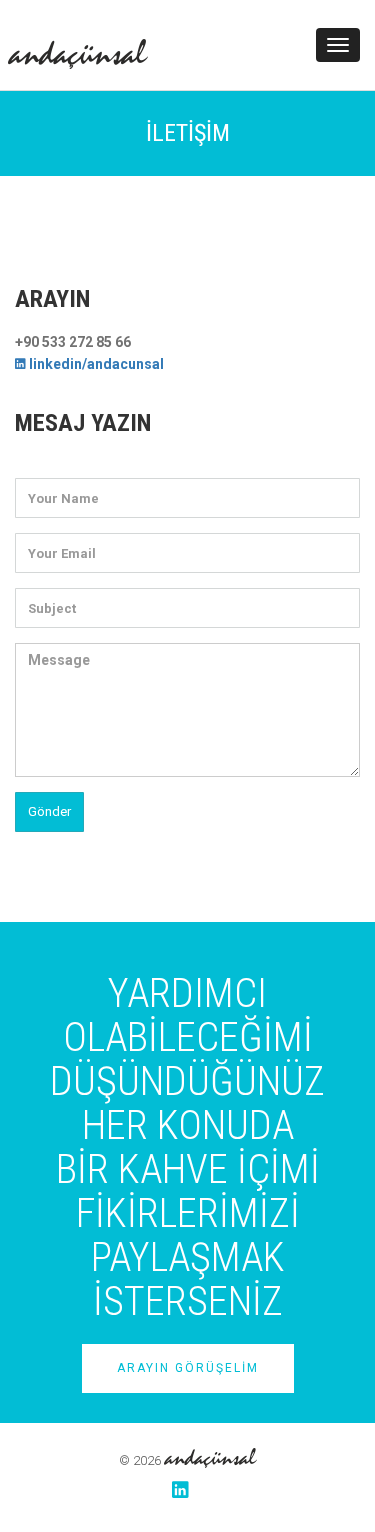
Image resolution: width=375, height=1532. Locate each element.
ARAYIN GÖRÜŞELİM (188, 1368)
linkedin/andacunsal (95, 364)
